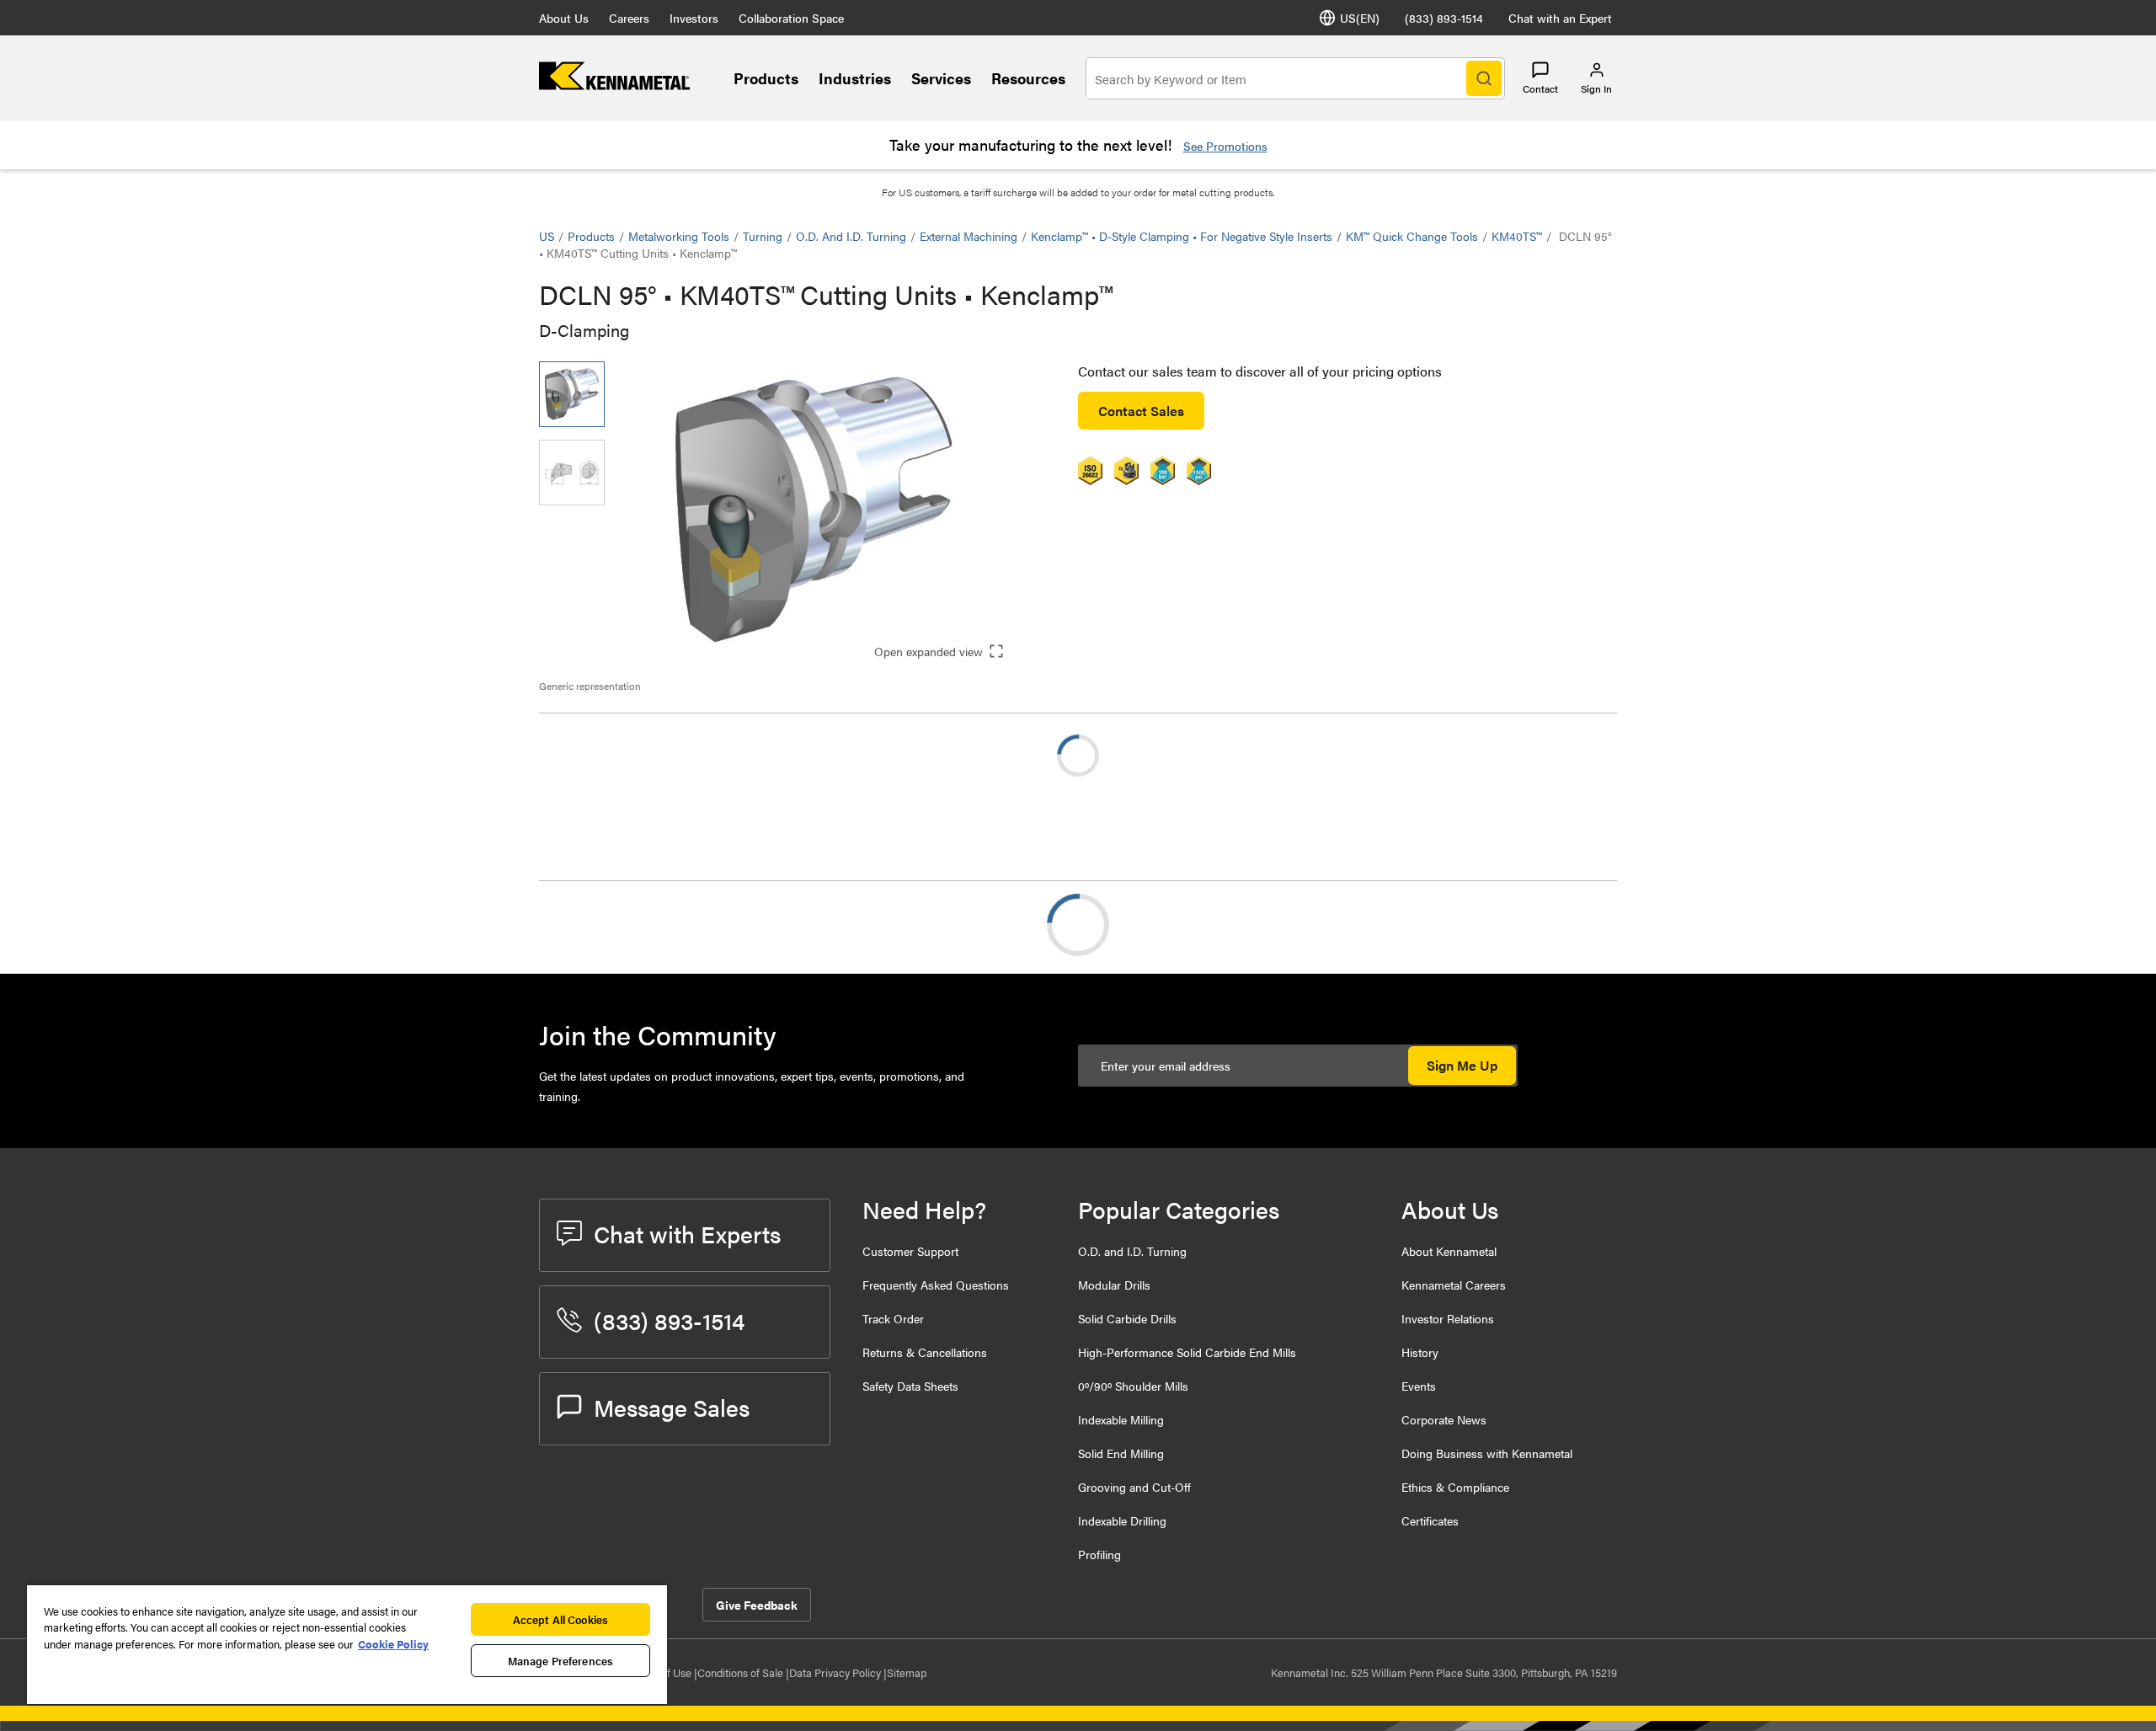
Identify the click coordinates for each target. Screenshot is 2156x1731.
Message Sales (672, 1407)
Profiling (1099, 1554)
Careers (629, 18)
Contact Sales (1141, 411)
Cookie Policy (393, 1644)
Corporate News (1444, 1419)
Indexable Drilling (1122, 1520)
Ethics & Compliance (1455, 1487)
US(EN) (1360, 18)
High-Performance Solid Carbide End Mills (1187, 1352)
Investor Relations (1448, 1318)
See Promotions (1225, 146)
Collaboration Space (791, 18)
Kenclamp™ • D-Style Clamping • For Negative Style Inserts (1182, 236)
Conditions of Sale (742, 1672)
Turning (763, 236)
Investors (694, 18)
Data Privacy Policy (836, 1672)
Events (1419, 1386)
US (547, 236)
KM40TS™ (1517, 236)
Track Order (893, 1318)
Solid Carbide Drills (1127, 1318)
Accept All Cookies (560, 1619)
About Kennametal (1449, 1251)
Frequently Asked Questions (936, 1285)
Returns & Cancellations (925, 1352)
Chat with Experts (687, 1233)
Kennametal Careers (1454, 1285)
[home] (614, 85)
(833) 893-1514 (1444, 18)
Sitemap (907, 1672)
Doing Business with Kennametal (1487, 1453)
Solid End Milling (1121, 1453)
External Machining (969, 236)
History (1420, 1352)
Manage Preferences (560, 1661)
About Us (564, 18)
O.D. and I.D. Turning (851, 236)
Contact (1540, 88)
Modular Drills (1114, 1285)
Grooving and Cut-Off (1134, 1487)
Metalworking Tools (679, 236)
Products (766, 78)
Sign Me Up (1462, 1065)
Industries (855, 78)
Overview (600, 924)
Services (941, 78)
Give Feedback (757, 1605)
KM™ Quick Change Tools (1412, 236)
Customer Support (910, 1251)
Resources (1028, 78)
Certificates (1430, 1520)
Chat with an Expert (1560, 18)
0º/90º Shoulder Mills (1133, 1386)
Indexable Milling (1121, 1419)
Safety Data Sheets (910, 1386)
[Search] (1484, 78)
